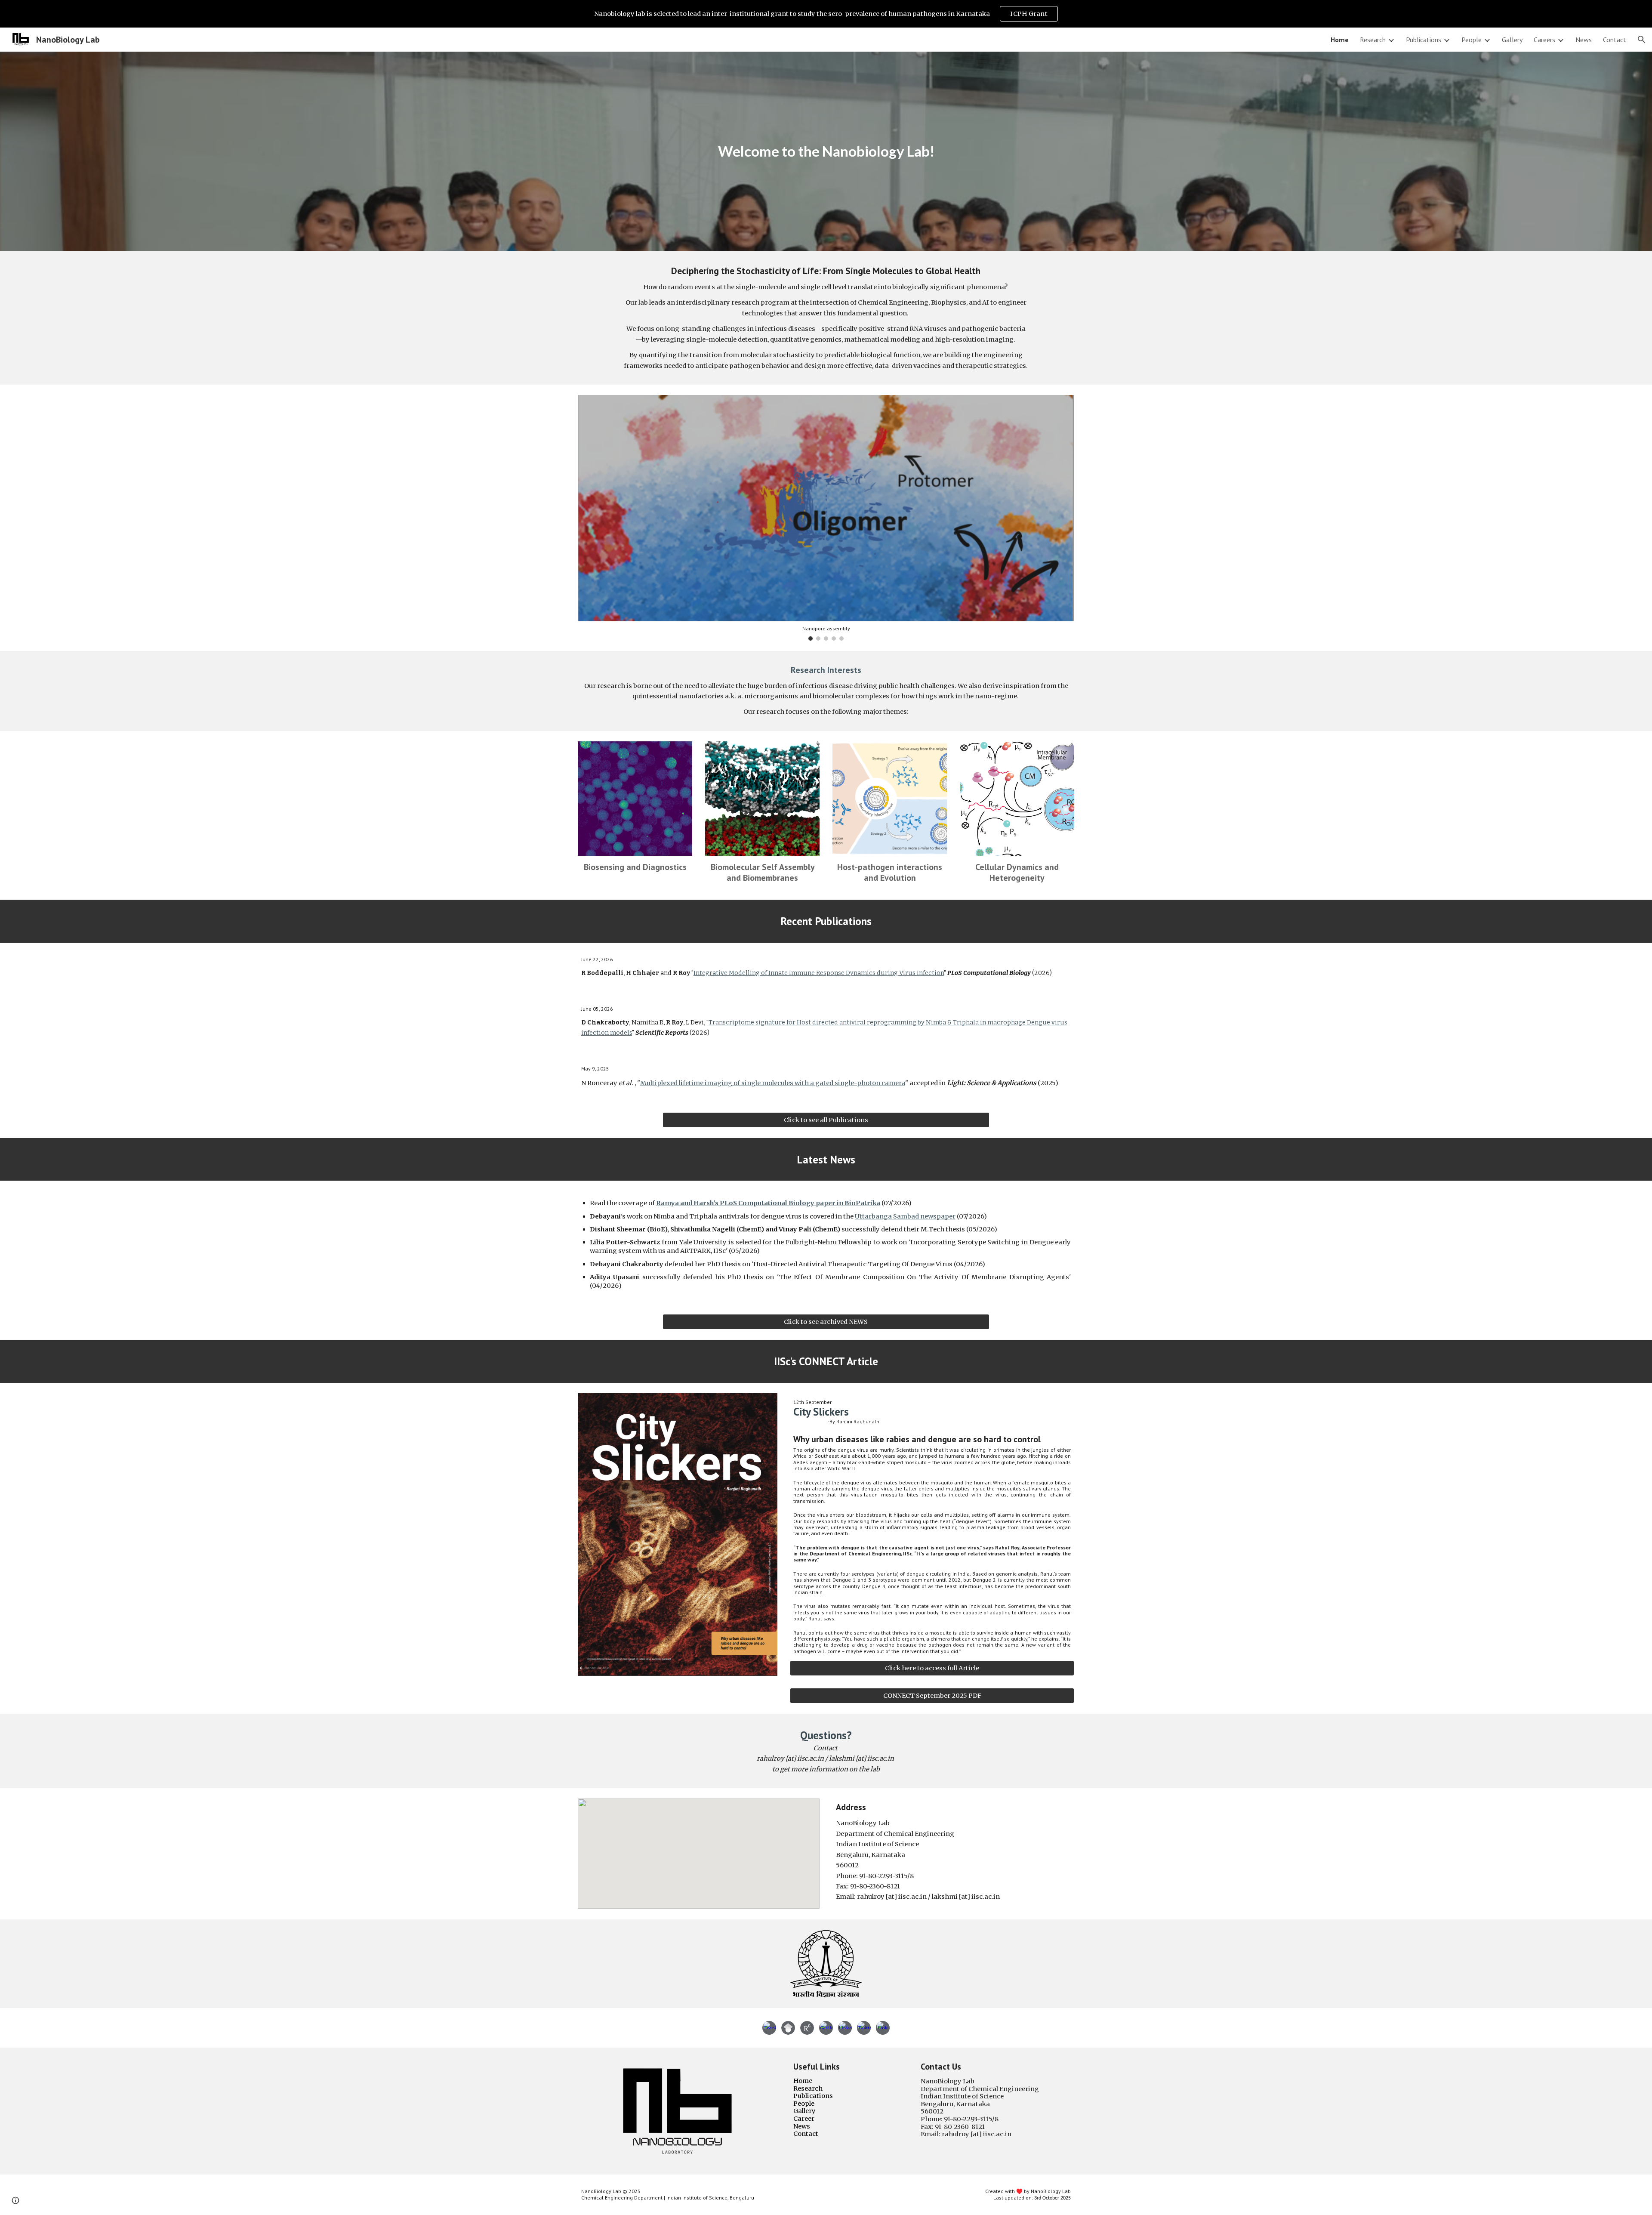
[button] (1642, 40)
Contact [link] (1615, 40)
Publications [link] (1424, 40)
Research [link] (1373, 40)
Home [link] (1340, 40)
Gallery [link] (1512, 40)
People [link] (1472, 40)
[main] (826, 151)
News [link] (1584, 40)
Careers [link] (1544, 40)
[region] (826, 14)
